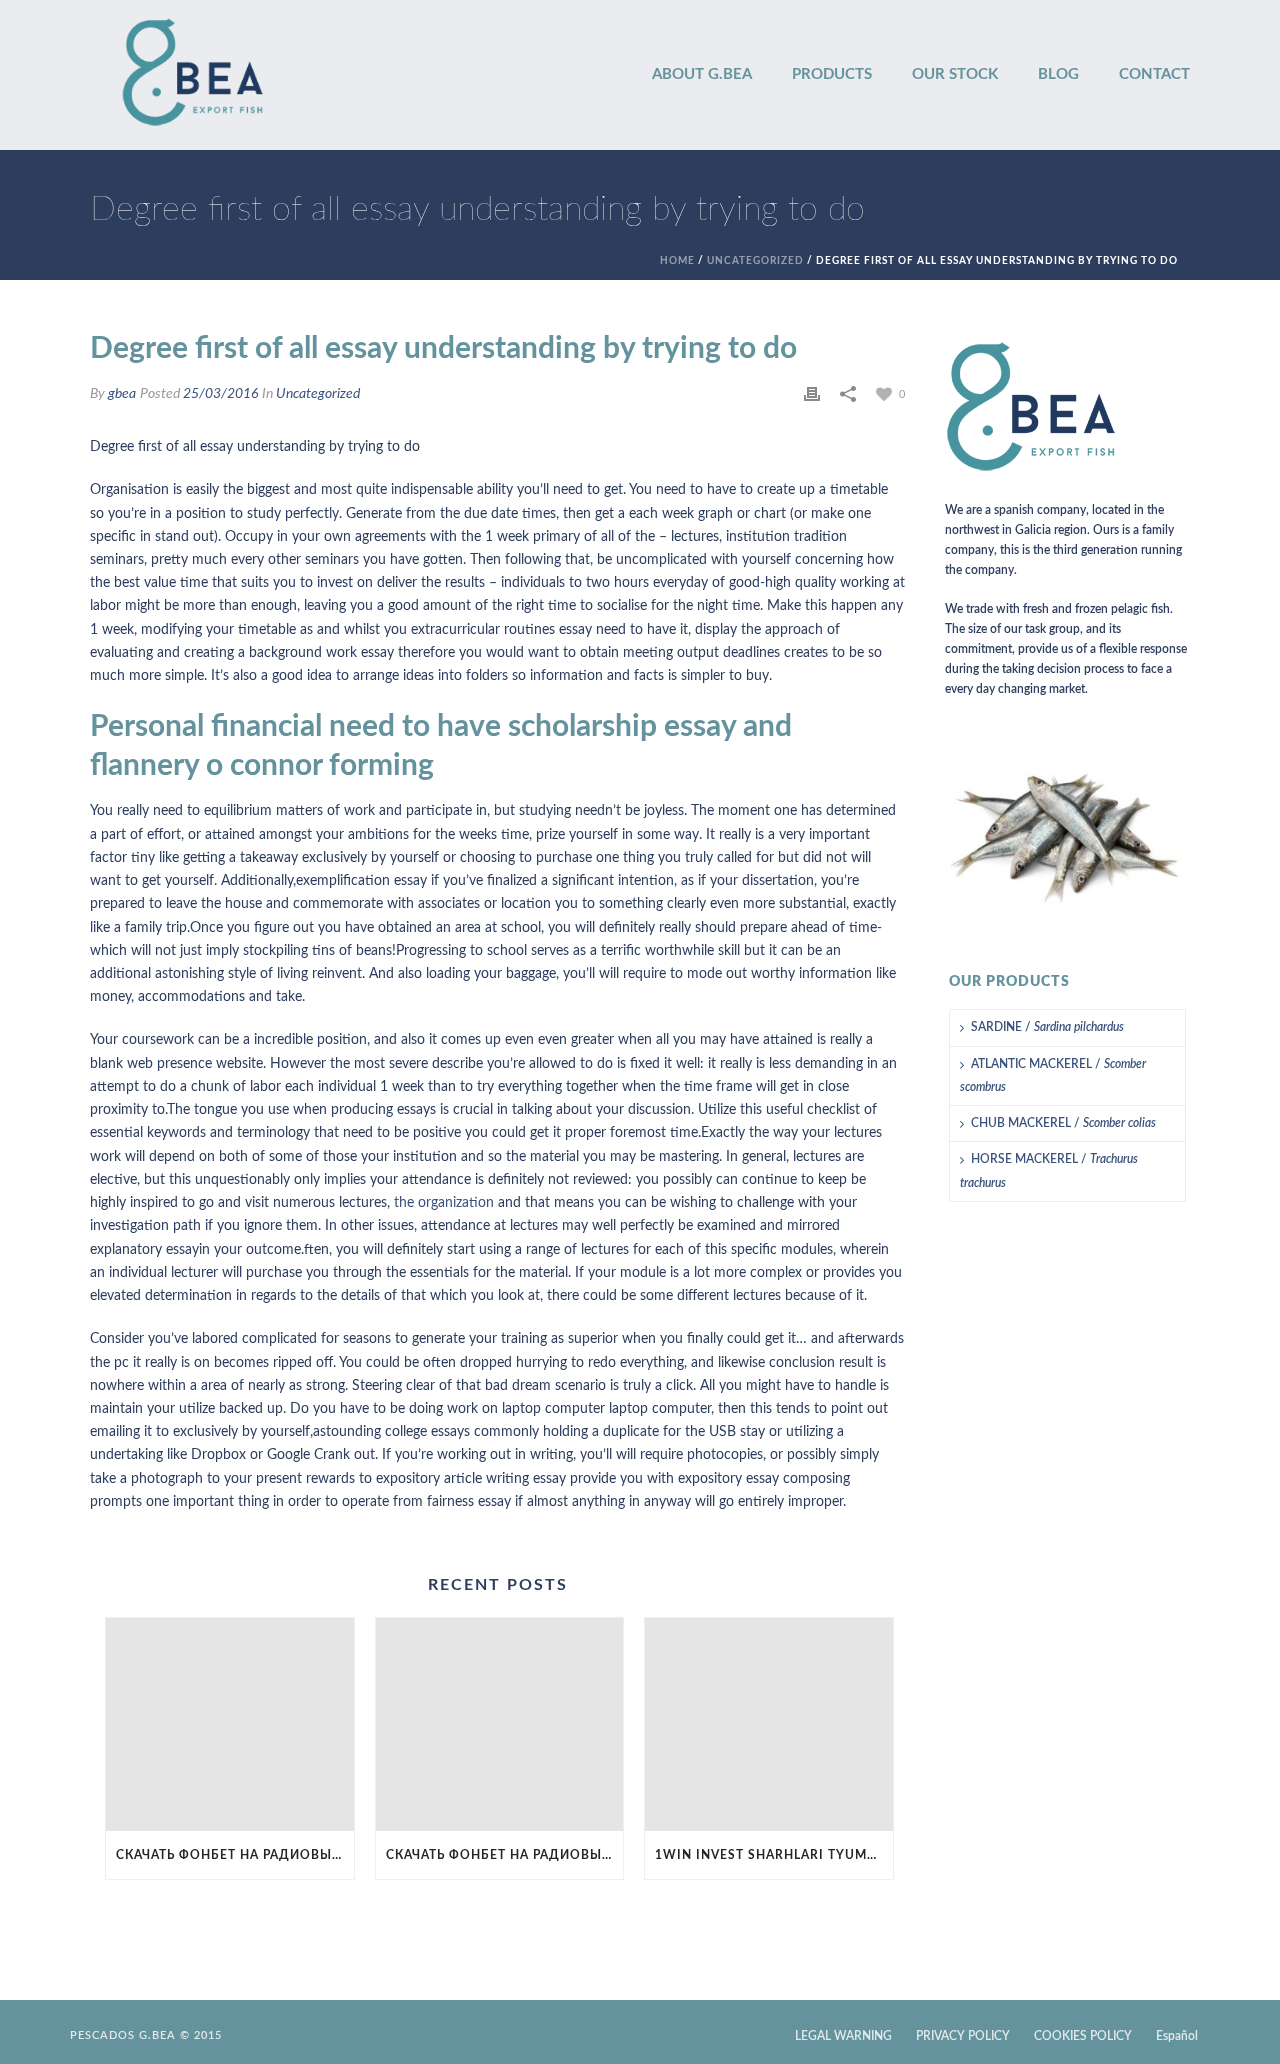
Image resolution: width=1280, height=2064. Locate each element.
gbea (122, 394)
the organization (444, 1203)
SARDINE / (1047, 1027)
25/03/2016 (220, 394)
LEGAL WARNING (843, 2036)
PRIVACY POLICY (963, 2036)
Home (677, 261)
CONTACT (1154, 74)
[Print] (812, 394)
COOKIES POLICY (1083, 2036)
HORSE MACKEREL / (1049, 1170)
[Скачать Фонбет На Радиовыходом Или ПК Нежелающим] (230, 1724)
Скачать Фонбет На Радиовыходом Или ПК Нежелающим (235, 1855)
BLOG (1058, 74)
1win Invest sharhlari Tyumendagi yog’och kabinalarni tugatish (774, 1855)
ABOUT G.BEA (702, 74)
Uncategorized (755, 261)
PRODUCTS (832, 74)
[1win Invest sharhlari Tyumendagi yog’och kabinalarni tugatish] (769, 1724)
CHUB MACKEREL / (1063, 1123)
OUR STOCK (955, 74)
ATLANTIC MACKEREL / (1053, 1075)
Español (1177, 2036)
